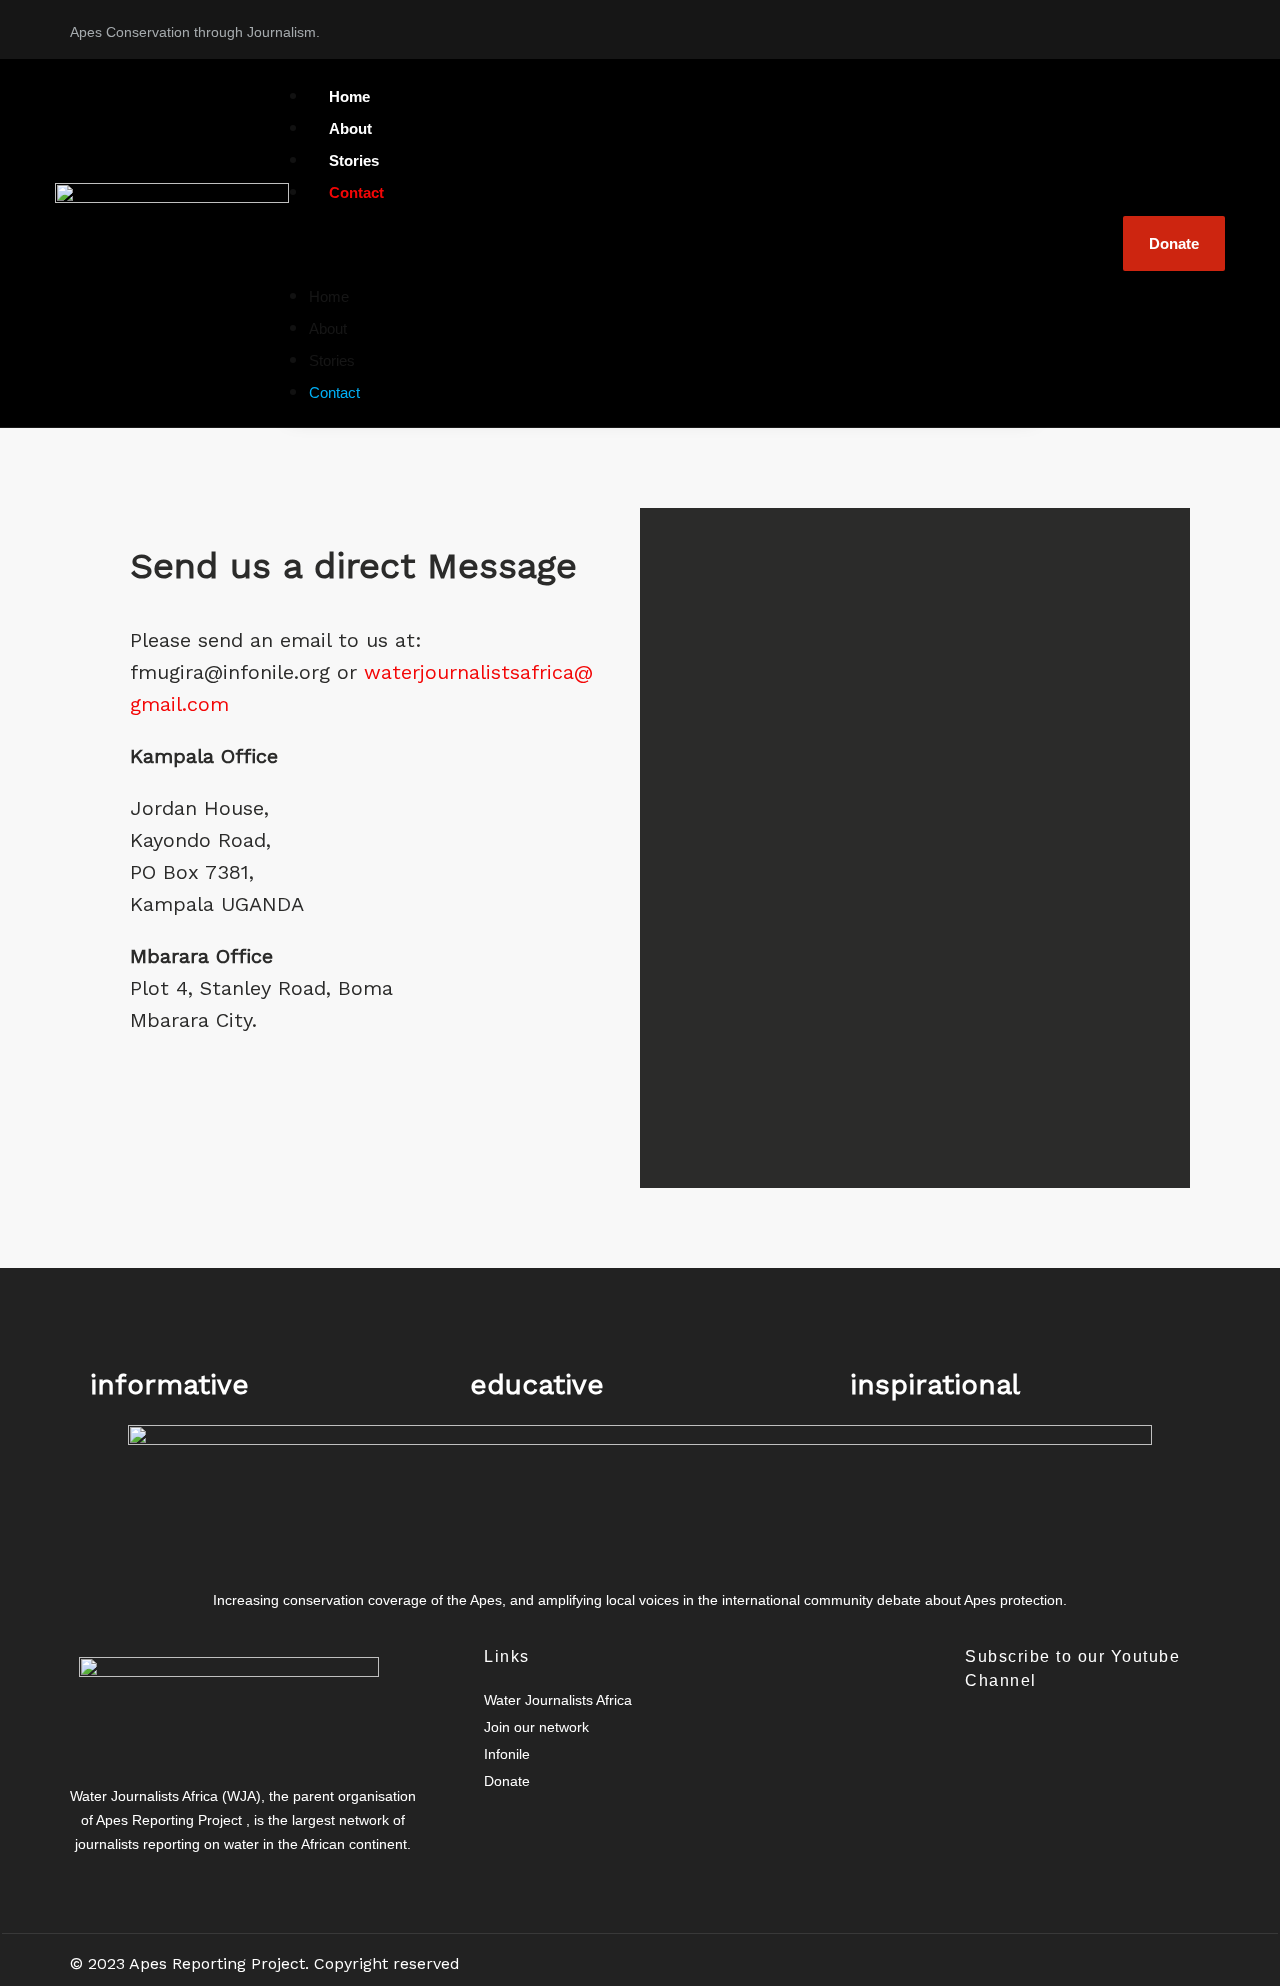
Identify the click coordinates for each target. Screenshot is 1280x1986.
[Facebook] (515, 1820)
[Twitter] (1108, 25)
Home (329, 296)
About (328, 328)
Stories (332, 360)
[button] (661, 243)
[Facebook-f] (1031, 25)
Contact (356, 192)
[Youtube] (1185, 25)
